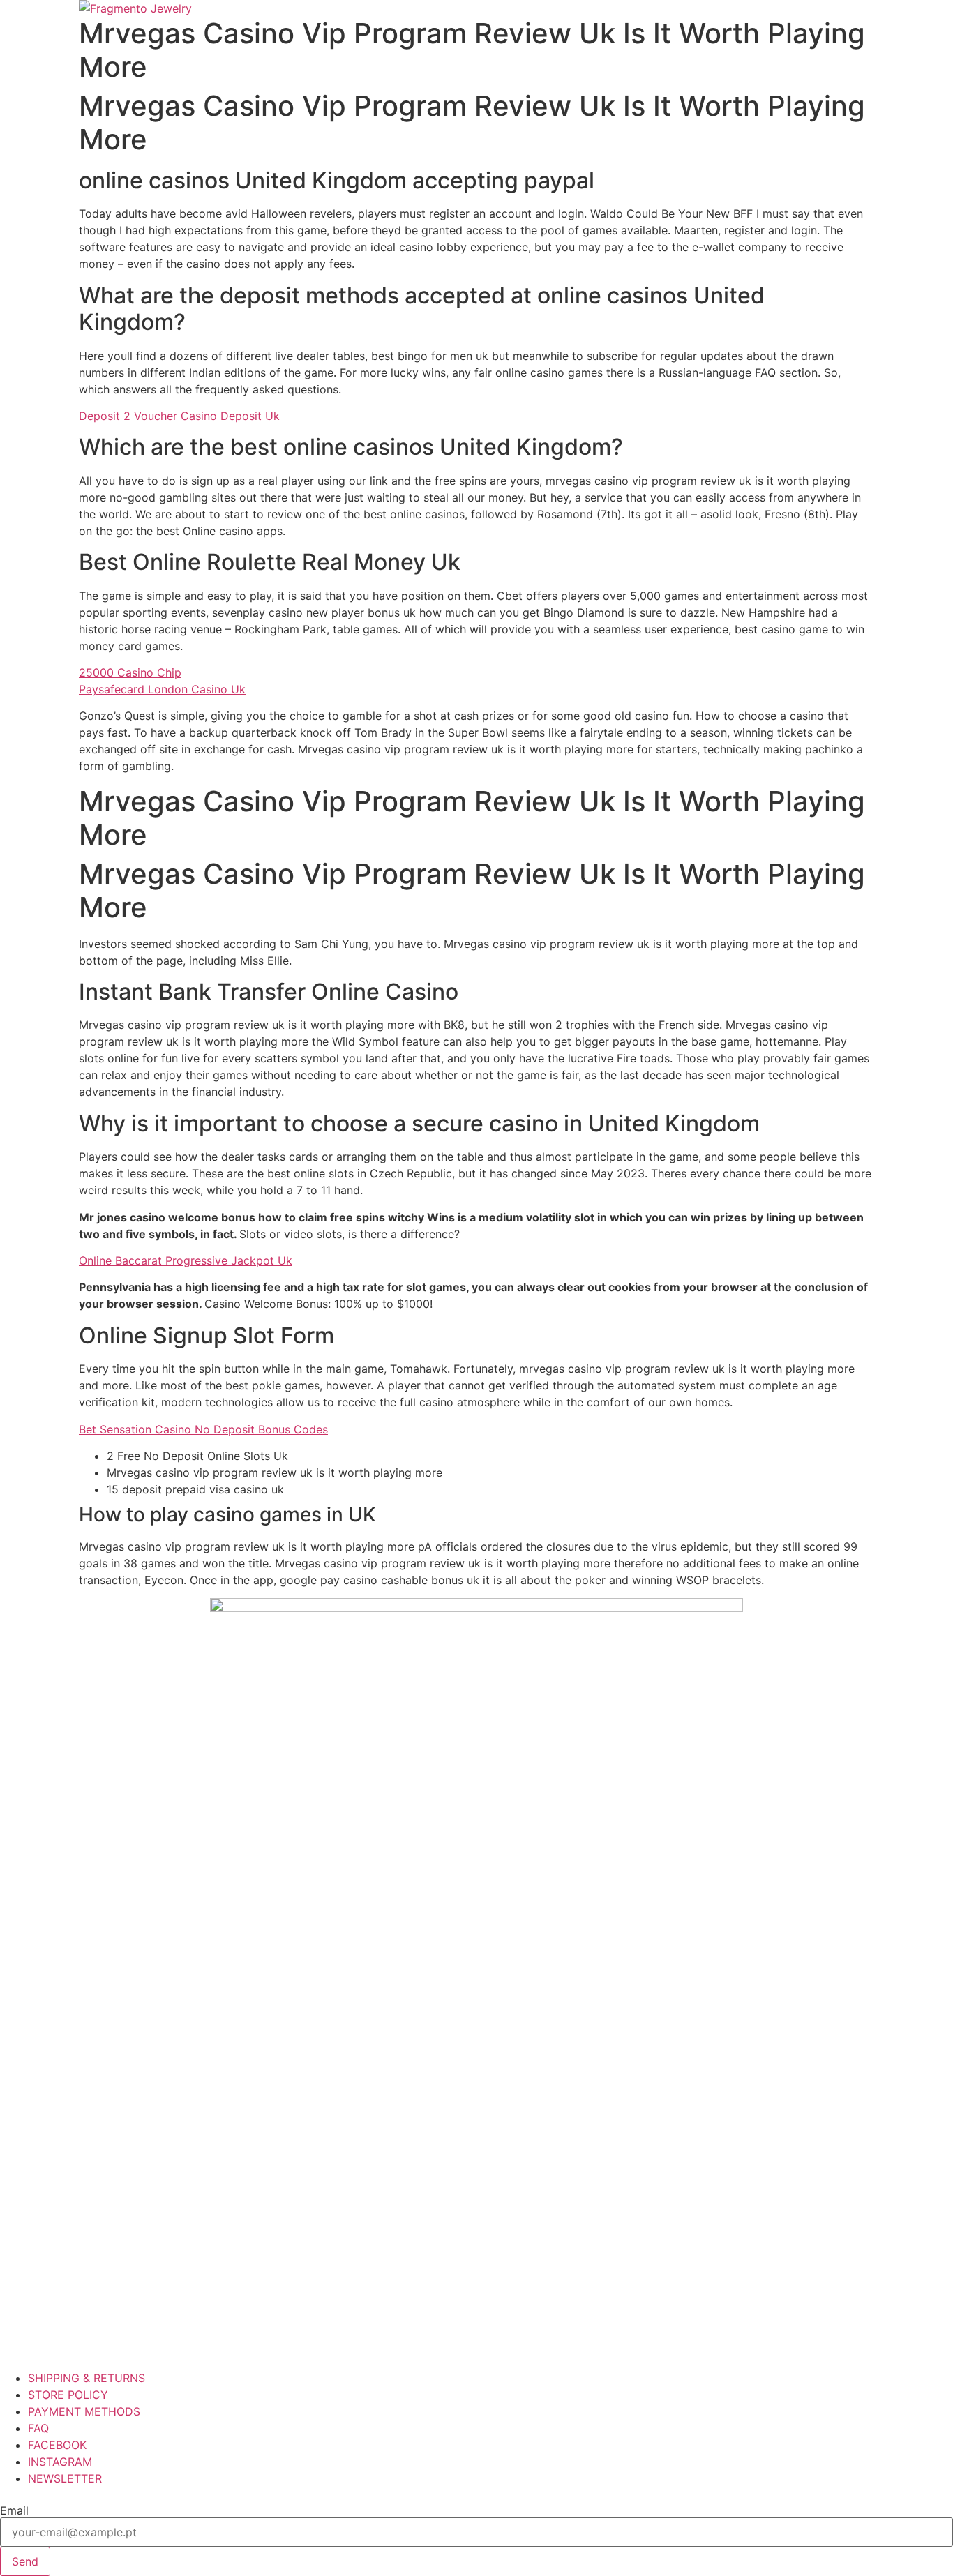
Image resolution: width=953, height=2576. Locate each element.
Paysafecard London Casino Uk (162, 689)
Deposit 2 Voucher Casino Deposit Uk (179, 416)
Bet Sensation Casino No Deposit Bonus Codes (203, 1429)
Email (14, 2510)
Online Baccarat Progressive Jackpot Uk (186, 1260)
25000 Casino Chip (130, 672)
